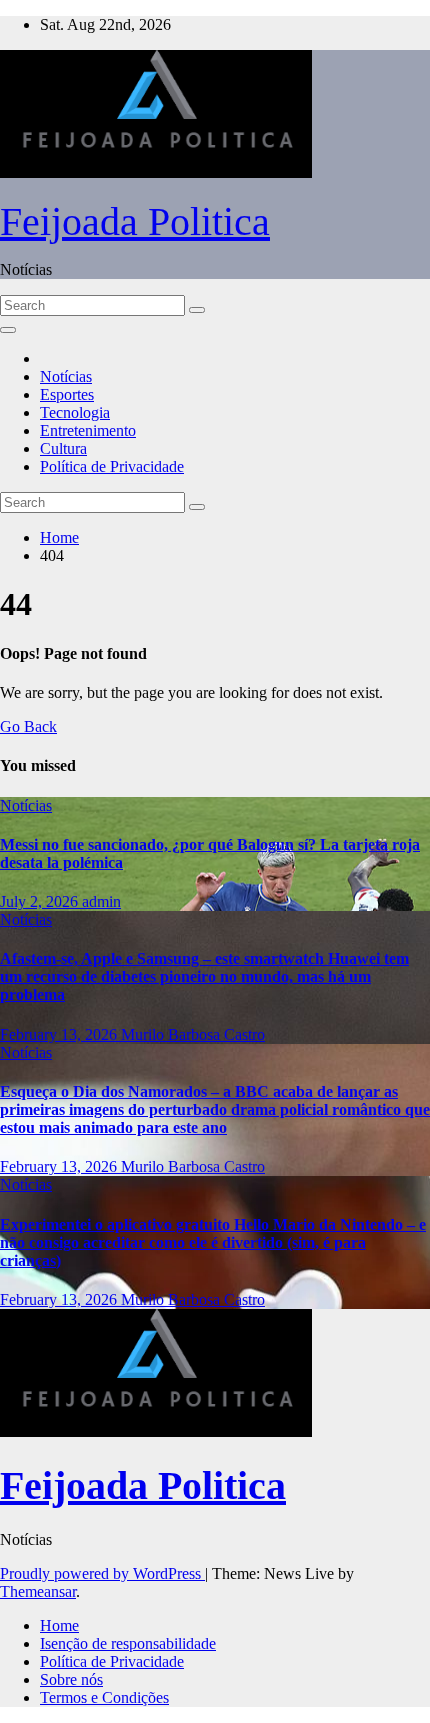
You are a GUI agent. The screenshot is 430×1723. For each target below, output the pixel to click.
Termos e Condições (104, 1697)
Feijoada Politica (135, 221)
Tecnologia (75, 412)
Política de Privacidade (112, 466)
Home (59, 537)
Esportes (67, 394)
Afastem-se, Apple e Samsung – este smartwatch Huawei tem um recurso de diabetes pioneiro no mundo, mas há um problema (204, 976)
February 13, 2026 (60, 1034)
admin (101, 901)
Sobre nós (71, 1679)
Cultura (63, 448)
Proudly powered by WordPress (102, 1573)
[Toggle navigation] (8, 330)
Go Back (28, 726)
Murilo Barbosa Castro (193, 1034)
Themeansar (38, 1591)
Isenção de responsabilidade (128, 1643)
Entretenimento (88, 430)
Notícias (66, 376)
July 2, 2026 (41, 901)
